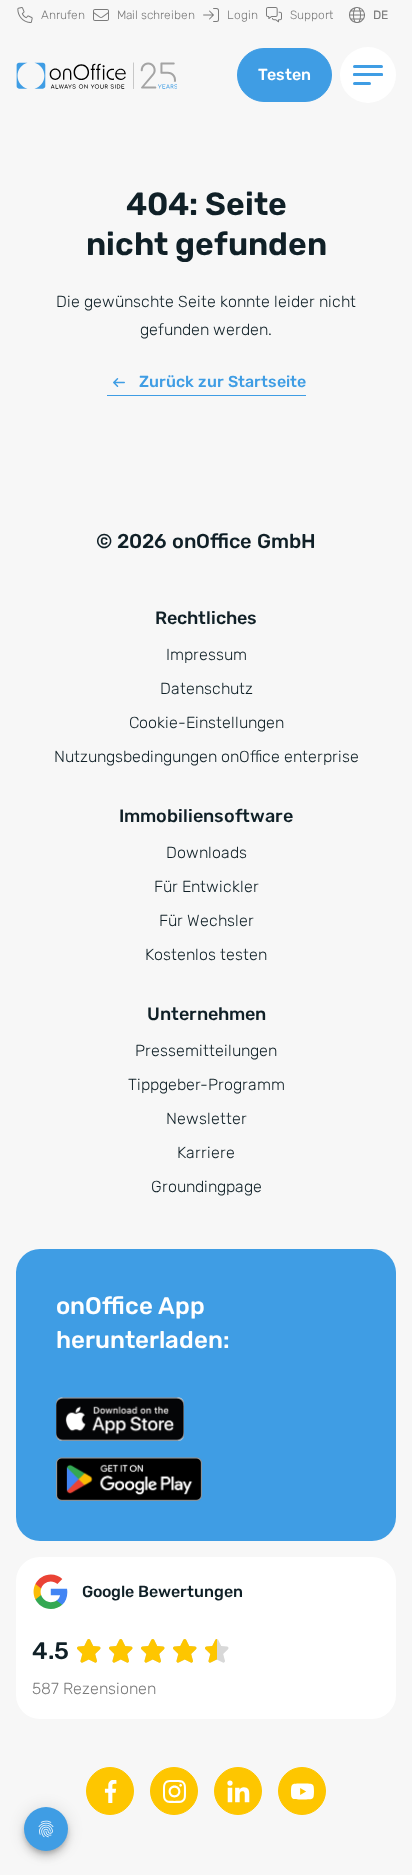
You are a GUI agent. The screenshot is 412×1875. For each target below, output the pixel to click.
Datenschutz (206, 688)
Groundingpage (206, 1186)
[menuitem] (51, 15)
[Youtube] (302, 1791)
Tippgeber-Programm (206, 1084)
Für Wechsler (206, 920)
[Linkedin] (238, 1791)
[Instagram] (174, 1791)
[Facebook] (110, 1791)
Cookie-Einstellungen (206, 722)
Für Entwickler (206, 886)
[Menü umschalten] (368, 75)
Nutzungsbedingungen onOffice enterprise (206, 756)
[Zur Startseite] (118, 75)
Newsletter (206, 1118)
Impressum (206, 654)
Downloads (206, 852)
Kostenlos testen (206, 954)
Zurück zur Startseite (222, 381)
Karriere (206, 1152)
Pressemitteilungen (206, 1050)
